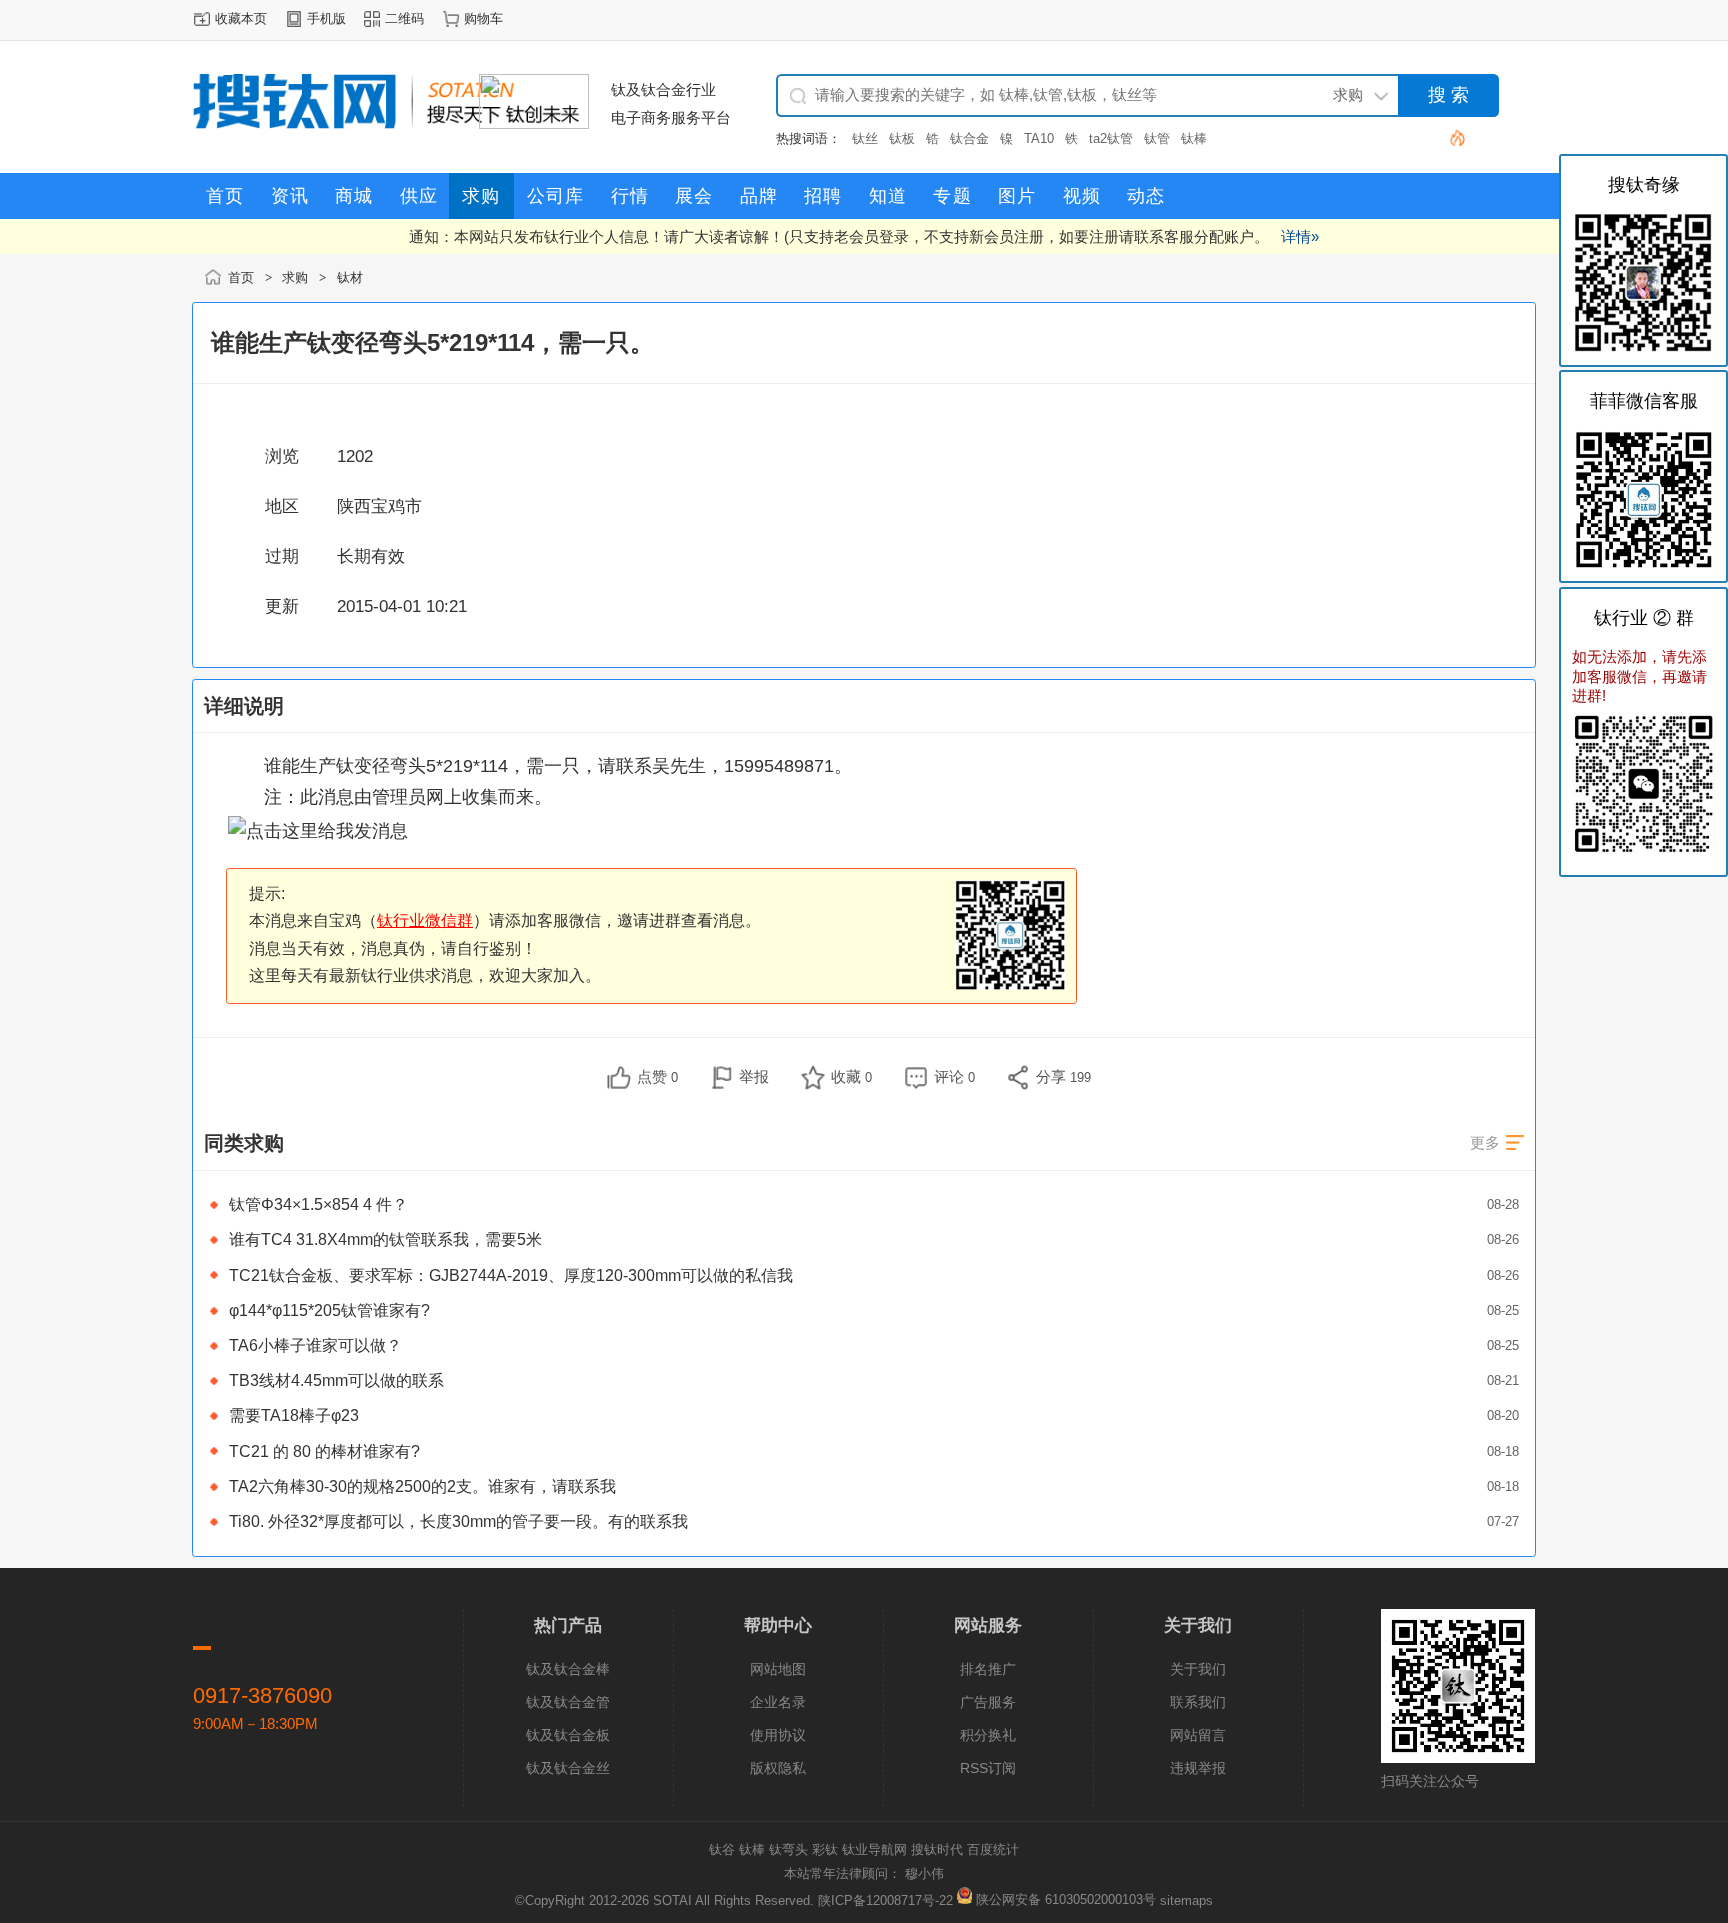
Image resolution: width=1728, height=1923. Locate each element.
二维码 (404, 18)
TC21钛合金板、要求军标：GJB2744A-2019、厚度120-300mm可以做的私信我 (511, 1275)
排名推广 (988, 1669)
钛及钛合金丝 (568, 1768)
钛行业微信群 (425, 920)
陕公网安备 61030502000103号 (1066, 1899)
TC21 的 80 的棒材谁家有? (324, 1451)
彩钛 (825, 1849)
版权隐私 (778, 1768)
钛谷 (722, 1849)
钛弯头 (788, 1849)
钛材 (350, 277)
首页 (241, 277)
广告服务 (988, 1702)
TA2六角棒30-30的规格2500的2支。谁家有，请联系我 (422, 1486)
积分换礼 (988, 1735)
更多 (1485, 1142)
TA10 (1039, 138)
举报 (754, 1076)
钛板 (902, 138)
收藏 (851, 1076)
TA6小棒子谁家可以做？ (315, 1345)
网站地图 (778, 1669)
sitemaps (1186, 1899)
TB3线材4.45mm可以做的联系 (336, 1380)
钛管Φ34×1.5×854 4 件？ (318, 1204)
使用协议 (778, 1735)
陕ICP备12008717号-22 (885, 1899)
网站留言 (1198, 1735)
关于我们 (1198, 1669)
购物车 (483, 18)
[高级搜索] (1449, 137)
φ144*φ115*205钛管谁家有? (329, 1310)
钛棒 (1194, 138)
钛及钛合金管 (568, 1702)
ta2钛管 (1111, 138)
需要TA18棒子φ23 (294, 1415)
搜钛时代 (937, 1849)
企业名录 (778, 1702)
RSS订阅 (988, 1768)
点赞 (657, 1076)
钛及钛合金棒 (568, 1669)
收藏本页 (241, 18)
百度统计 (993, 1849)
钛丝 (865, 138)
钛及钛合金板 (568, 1735)
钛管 (1157, 138)
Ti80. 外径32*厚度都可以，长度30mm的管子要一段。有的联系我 (458, 1521)
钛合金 (969, 138)
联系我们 (1198, 1702)
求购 (295, 277)
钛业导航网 (874, 1849)
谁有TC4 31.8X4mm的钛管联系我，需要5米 (385, 1239)
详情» (1300, 236)
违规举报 (1198, 1768)
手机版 (326, 18)
